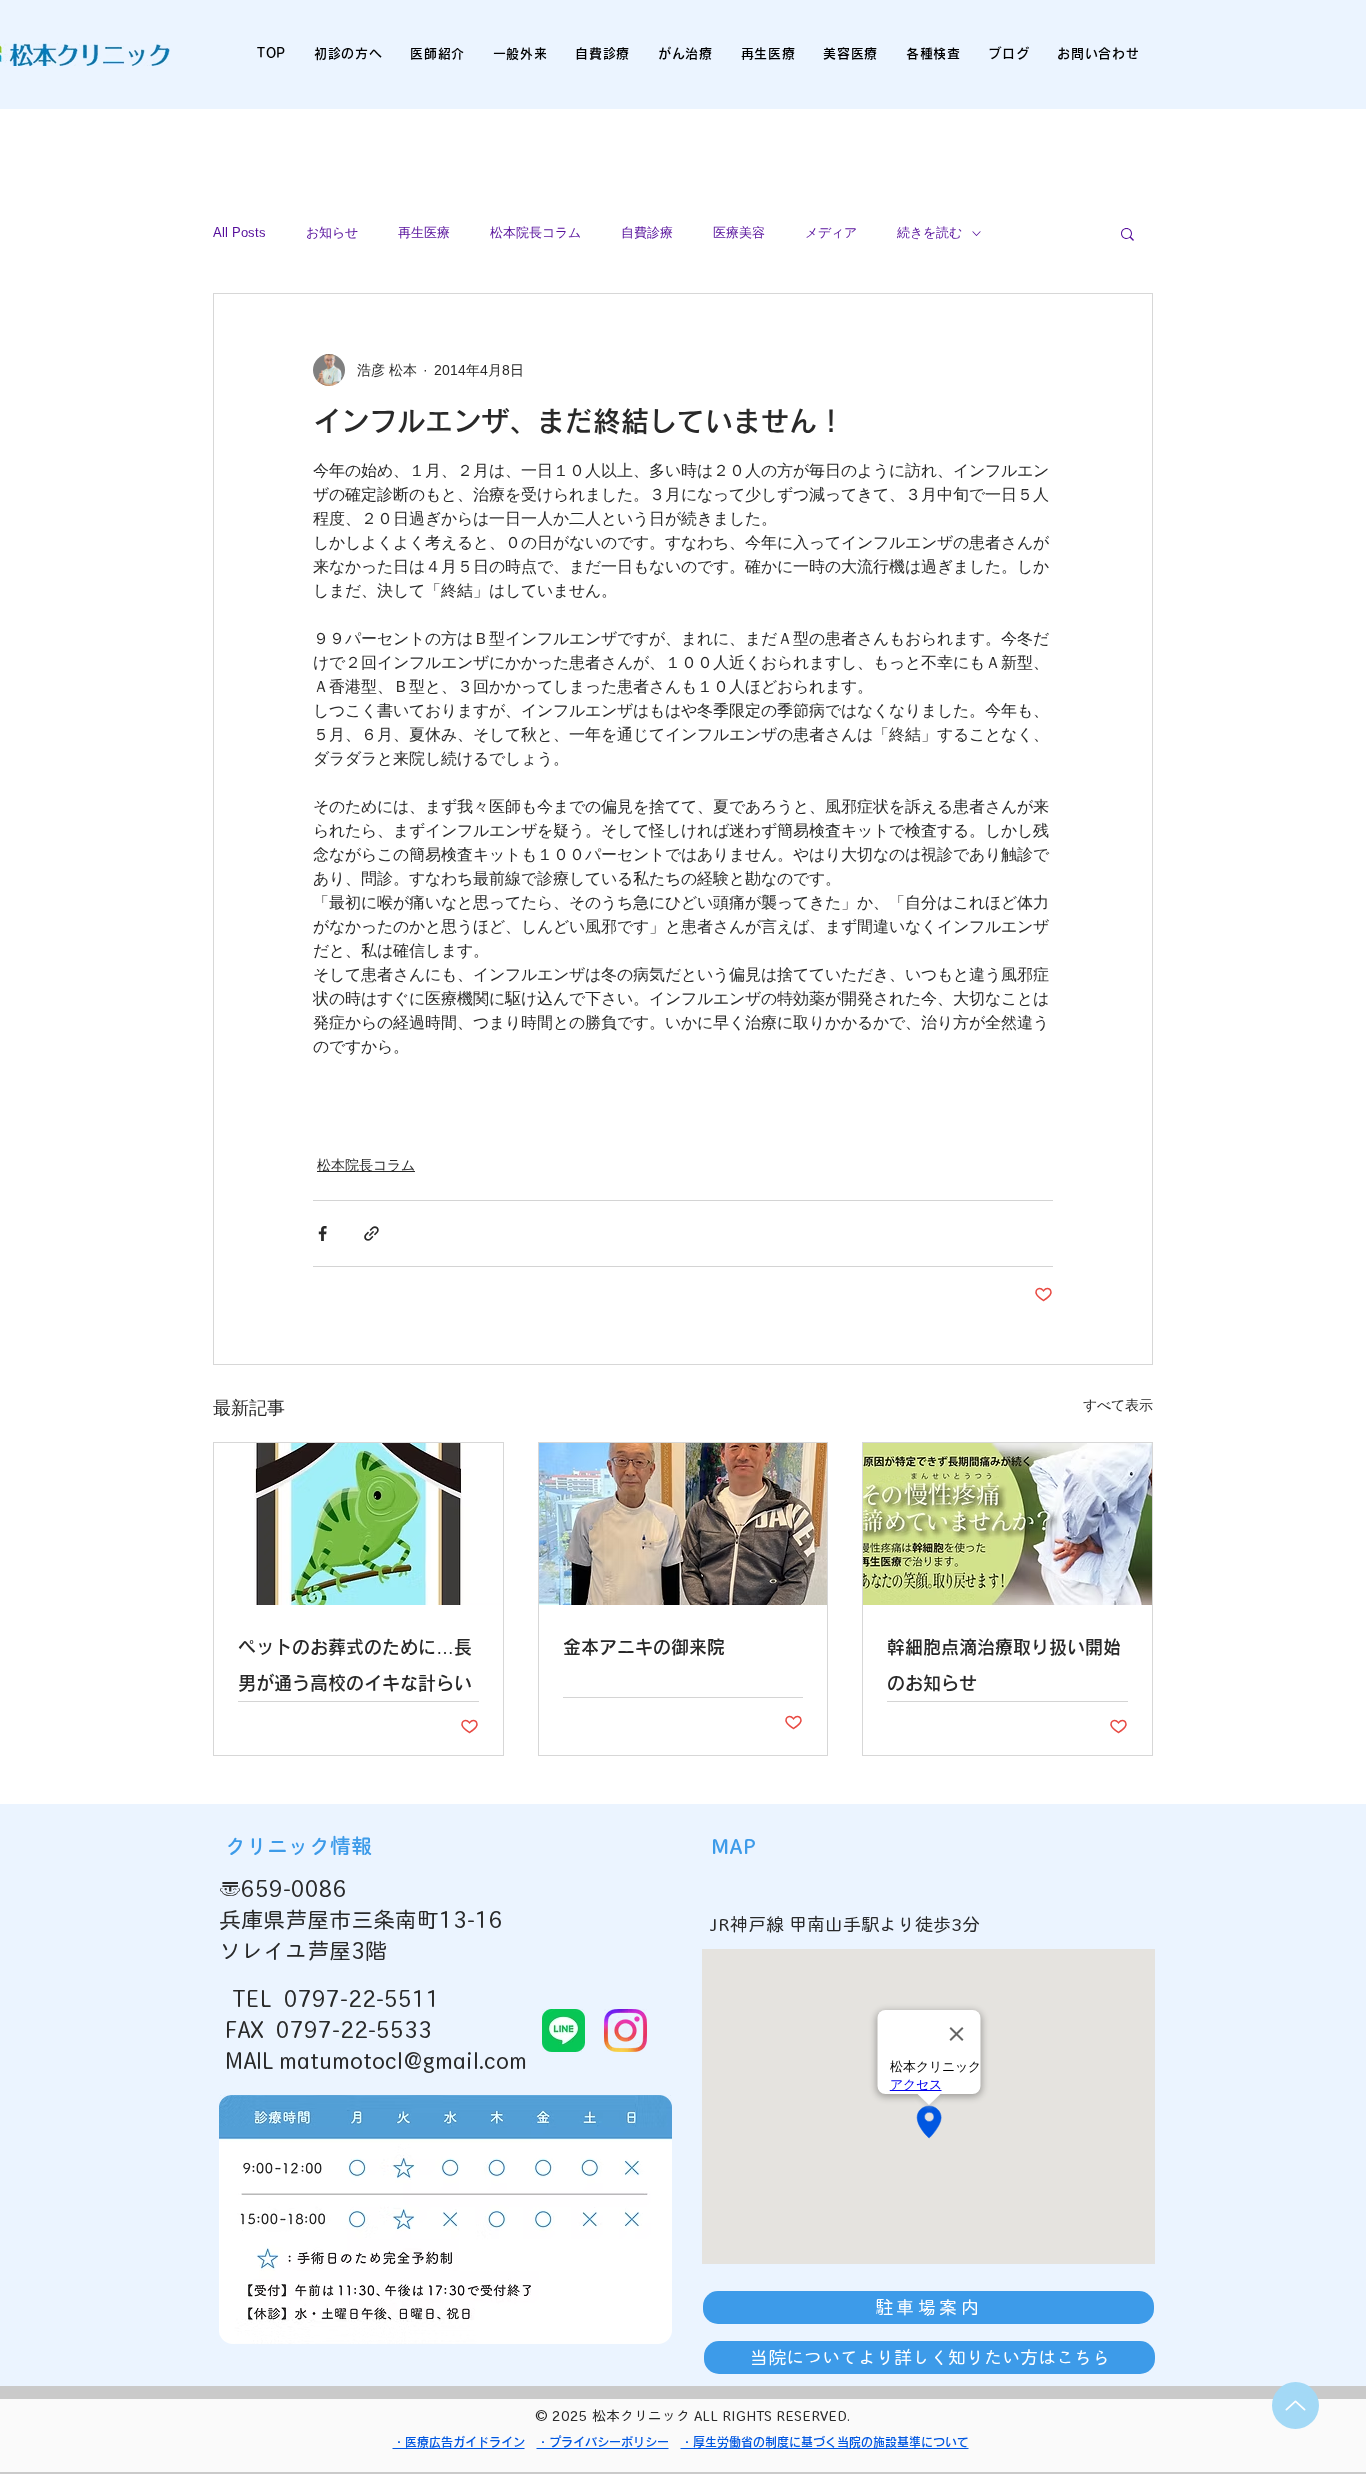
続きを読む (929, 232)
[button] (1127, 233)
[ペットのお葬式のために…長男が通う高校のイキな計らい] (358, 1524)
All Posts (239, 232)
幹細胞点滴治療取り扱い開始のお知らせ (1004, 1665)
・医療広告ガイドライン (459, 2442)
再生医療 (424, 232)
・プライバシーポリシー (603, 2442)
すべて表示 (1118, 1405)
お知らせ (332, 232)
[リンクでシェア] (371, 1233)
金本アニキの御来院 (644, 1647)
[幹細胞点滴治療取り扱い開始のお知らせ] (1007, 1524)
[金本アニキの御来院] (683, 1524)
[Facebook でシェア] (322, 1233)
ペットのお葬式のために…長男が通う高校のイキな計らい (355, 1665)
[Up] (1295, 2405)
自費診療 (647, 232)
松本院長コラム (535, 232)
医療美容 (739, 232)
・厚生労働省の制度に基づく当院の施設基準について (825, 2442)
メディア (831, 232)
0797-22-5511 (362, 1999)
